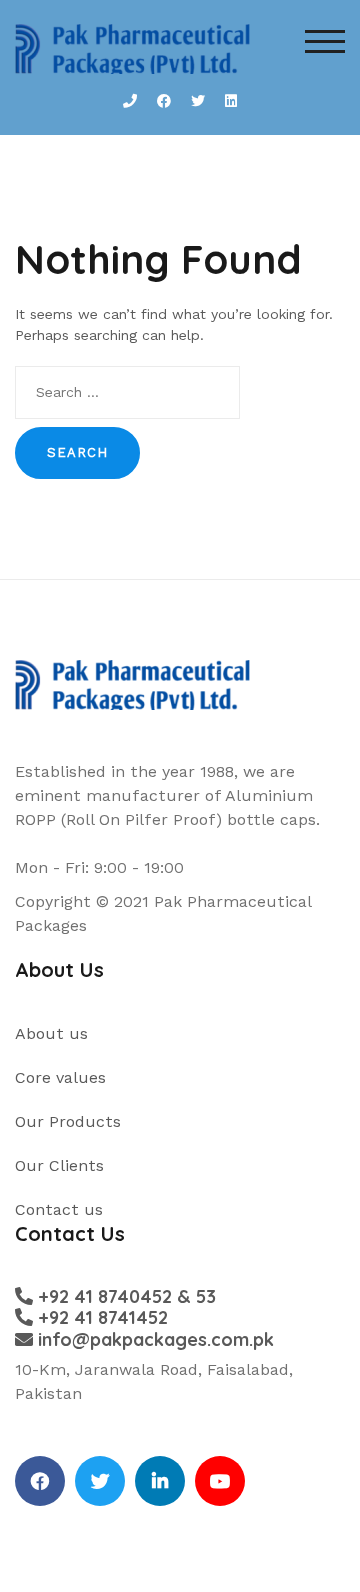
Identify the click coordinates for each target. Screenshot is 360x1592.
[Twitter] (100, 1481)
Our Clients (59, 1165)
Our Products (68, 1121)
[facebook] (40, 1481)
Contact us (59, 1209)
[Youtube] (220, 1481)
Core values (60, 1077)
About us (51, 1033)
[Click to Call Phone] (130, 101)
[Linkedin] (160, 1481)
